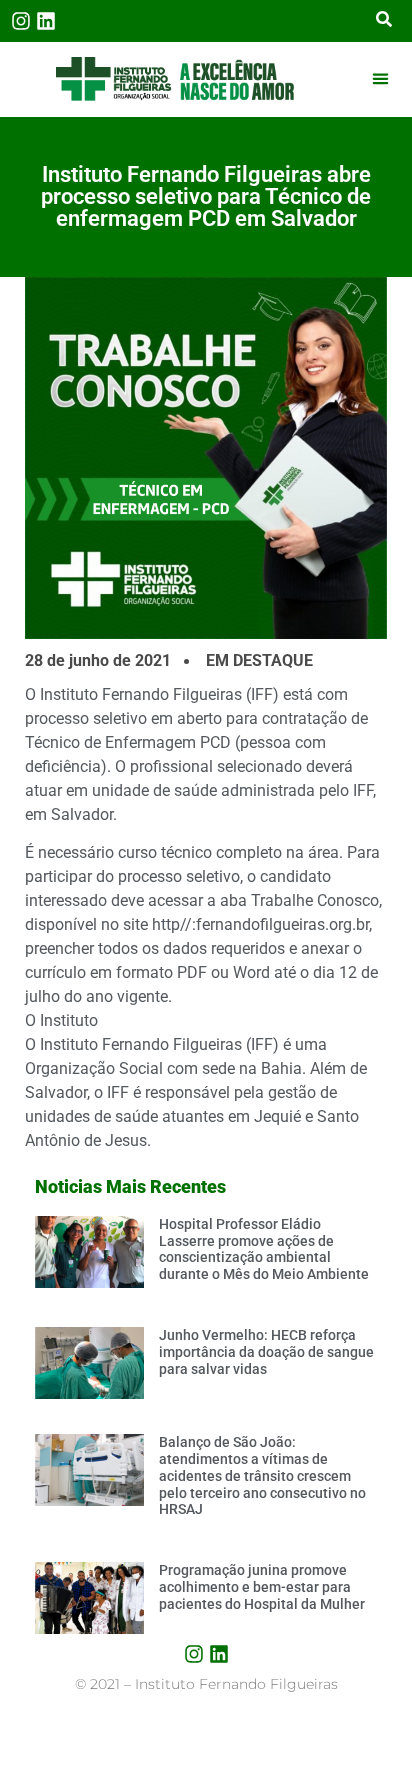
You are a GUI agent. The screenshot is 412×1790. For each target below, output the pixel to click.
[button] (380, 79)
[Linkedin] (46, 21)
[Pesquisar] (384, 21)
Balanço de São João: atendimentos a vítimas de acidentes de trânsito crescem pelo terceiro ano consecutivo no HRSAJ (262, 1475)
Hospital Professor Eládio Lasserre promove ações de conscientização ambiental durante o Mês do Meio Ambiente (264, 1249)
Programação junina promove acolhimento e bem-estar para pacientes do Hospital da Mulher (262, 1587)
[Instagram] (21, 21)
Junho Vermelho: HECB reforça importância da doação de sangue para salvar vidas (266, 1352)
